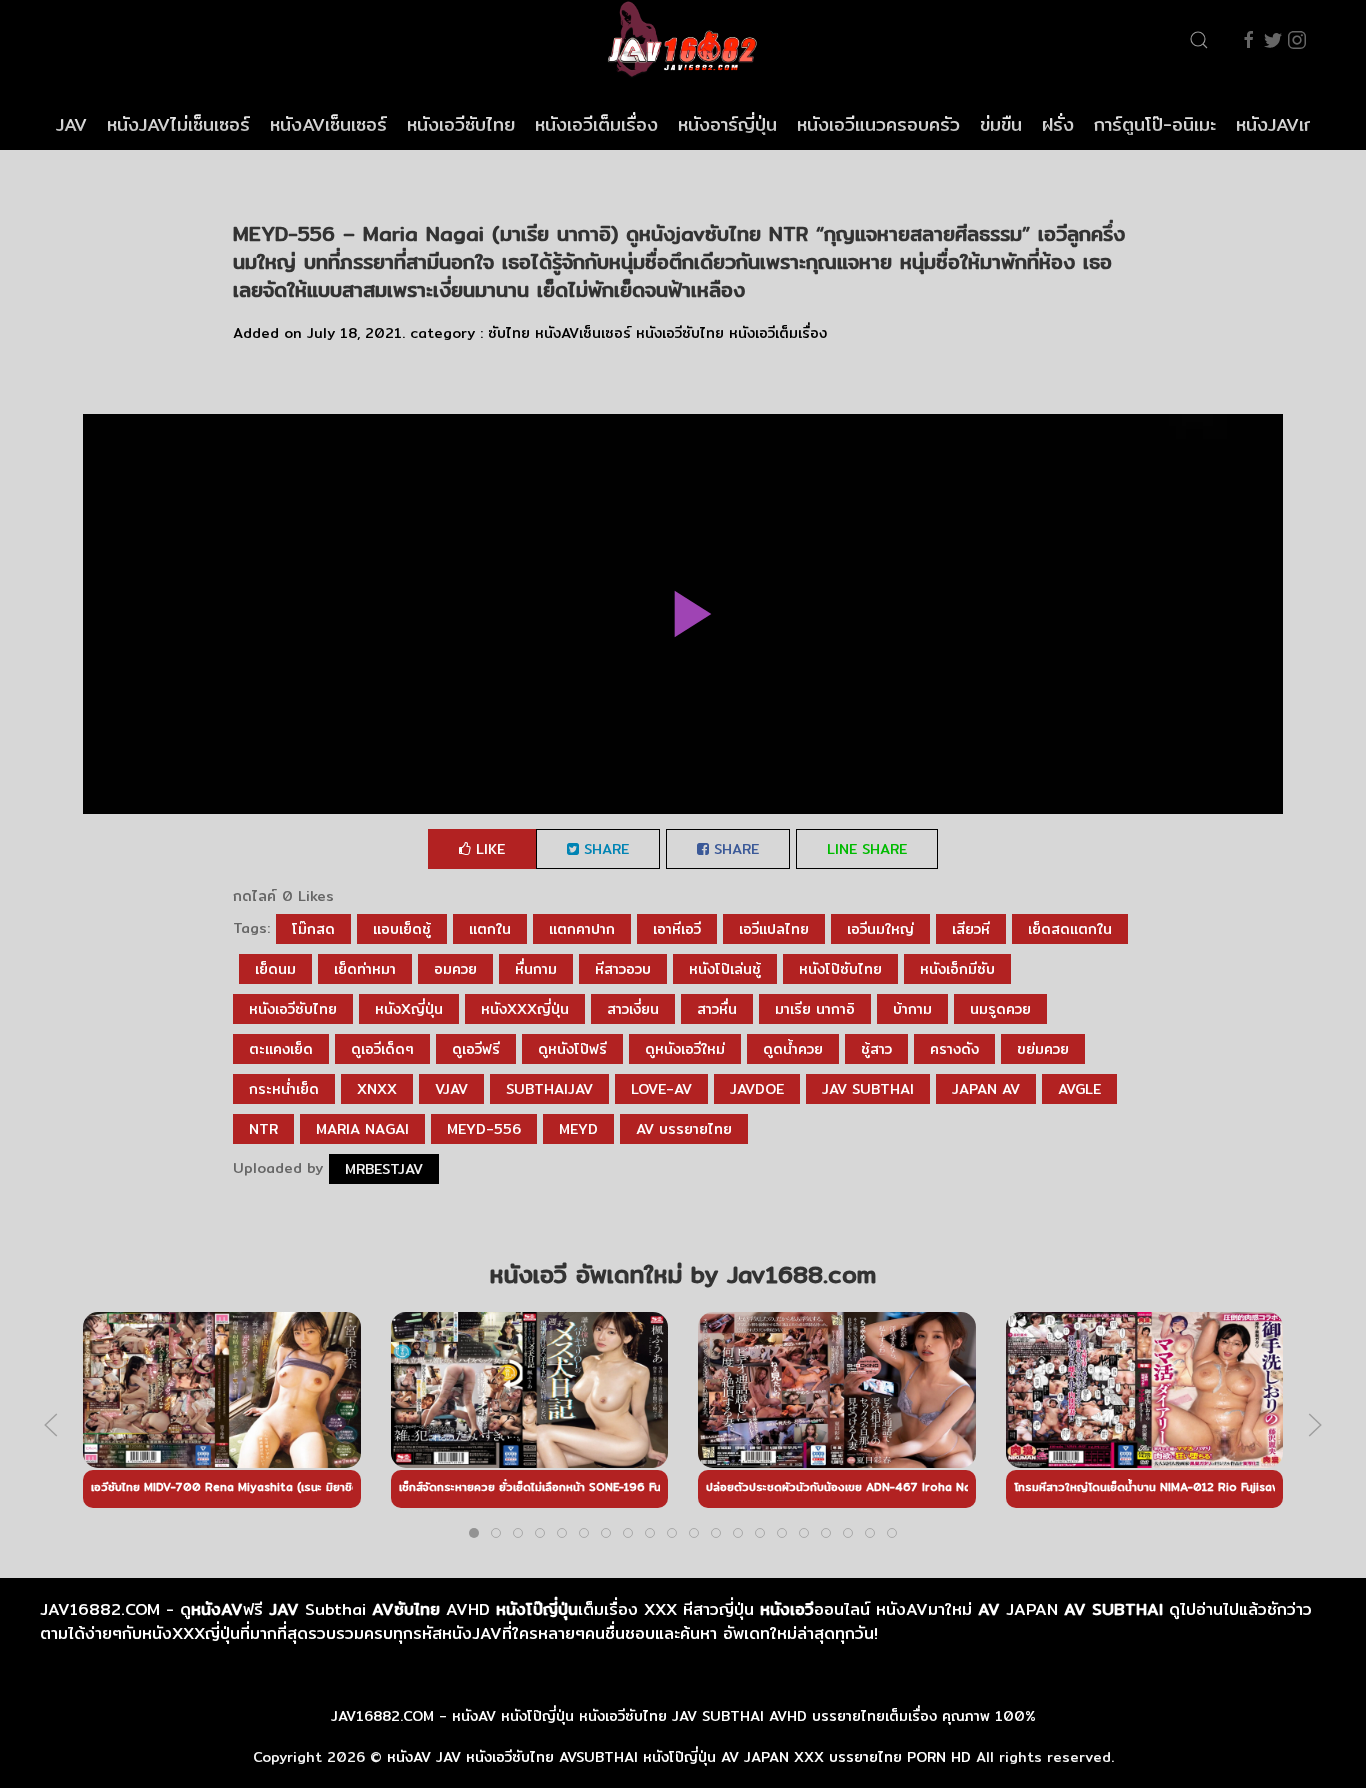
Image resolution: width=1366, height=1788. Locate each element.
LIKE (488, 849)
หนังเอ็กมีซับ (957, 969)
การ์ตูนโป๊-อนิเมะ (1155, 124)
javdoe (757, 1089)
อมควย (455, 969)
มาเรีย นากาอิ (815, 1009)
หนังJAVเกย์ (1281, 124)
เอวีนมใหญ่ (880, 929)
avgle (1079, 1089)
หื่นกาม (536, 969)
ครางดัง (954, 1049)
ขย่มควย (1043, 1049)
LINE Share (867, 849)
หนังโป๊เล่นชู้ (725, 969)
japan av (986, 1089)
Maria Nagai (362, 1129)
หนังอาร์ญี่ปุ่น (727, 124)
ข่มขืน (1001, 124)
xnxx (377, 1089)
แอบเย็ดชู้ (402, 929)
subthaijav (549, 1089)
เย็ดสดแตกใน (1070, 929)
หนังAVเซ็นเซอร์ (328, 124)
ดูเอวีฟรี (476, 1049)
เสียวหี (971, 929)
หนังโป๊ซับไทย (840, 969)
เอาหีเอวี (677, 929)
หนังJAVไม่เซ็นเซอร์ (178, 124)
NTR (263, 1129)
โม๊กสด (313, 929)
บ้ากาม (912, 1009)
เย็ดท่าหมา (365, 969)
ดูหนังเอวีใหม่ (685, 1049)
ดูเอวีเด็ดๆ (382, 1049)
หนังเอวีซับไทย (461, 124)
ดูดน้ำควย (793, 1049)
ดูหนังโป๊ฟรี (572, 1049)
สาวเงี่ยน (633, 1009)
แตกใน (490, 929)
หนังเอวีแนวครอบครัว (878, 124)
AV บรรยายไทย (684, 1129)
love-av (661, 1089)
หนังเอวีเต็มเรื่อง (596, 124)
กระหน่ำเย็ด (284, 1089)
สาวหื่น (717, 1009)
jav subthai (868, 1089)
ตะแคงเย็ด (281, 1049)
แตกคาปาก (582, 929)
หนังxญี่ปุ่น (409, 1009)
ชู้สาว (876, 1049)
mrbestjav (384, 1169)
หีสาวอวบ (623, 969)
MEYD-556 (484, 1129)
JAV (71, 124)
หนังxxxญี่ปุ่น (525, 1009)
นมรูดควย (1000, 1009)
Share (604, 849)
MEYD (578, 1129)
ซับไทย (509, 333)
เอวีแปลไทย (774, 929)
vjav (451, 1089)
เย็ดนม (275, 969)
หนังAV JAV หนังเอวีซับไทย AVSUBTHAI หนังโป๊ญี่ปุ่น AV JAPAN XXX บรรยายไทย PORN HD (679, 1757)
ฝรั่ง (1058, 124)
